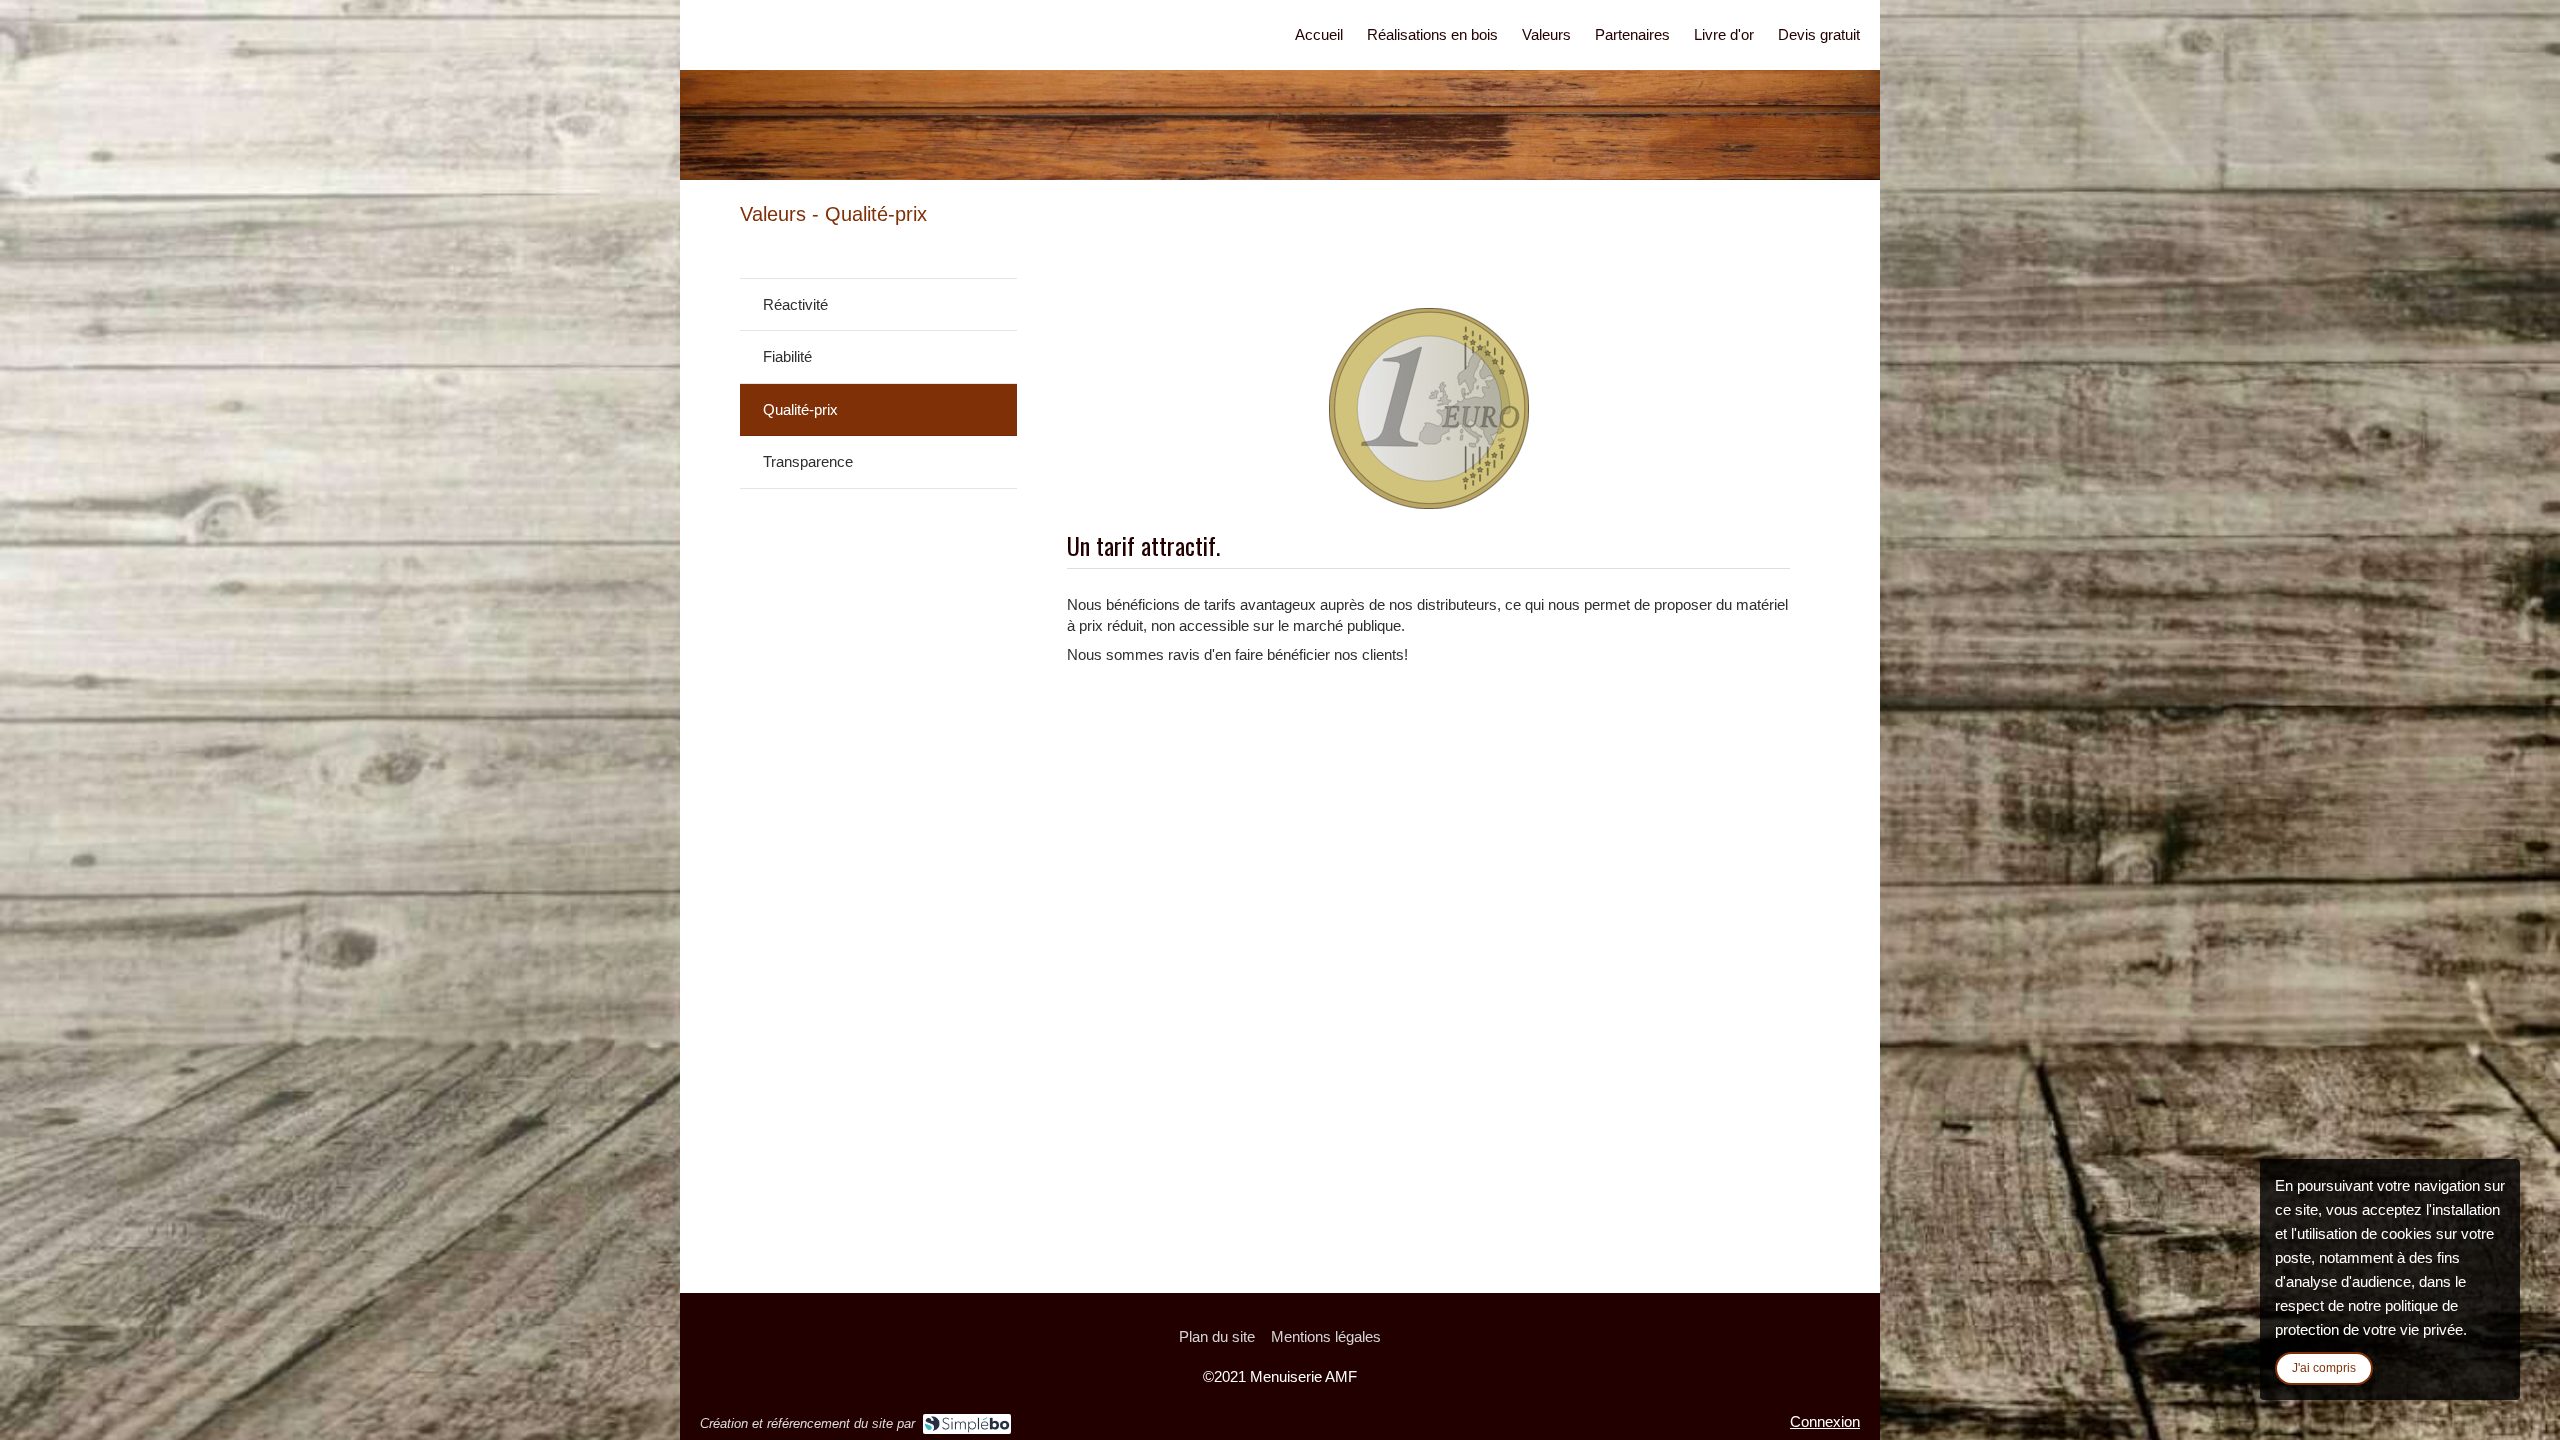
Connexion (1825, 1421)
